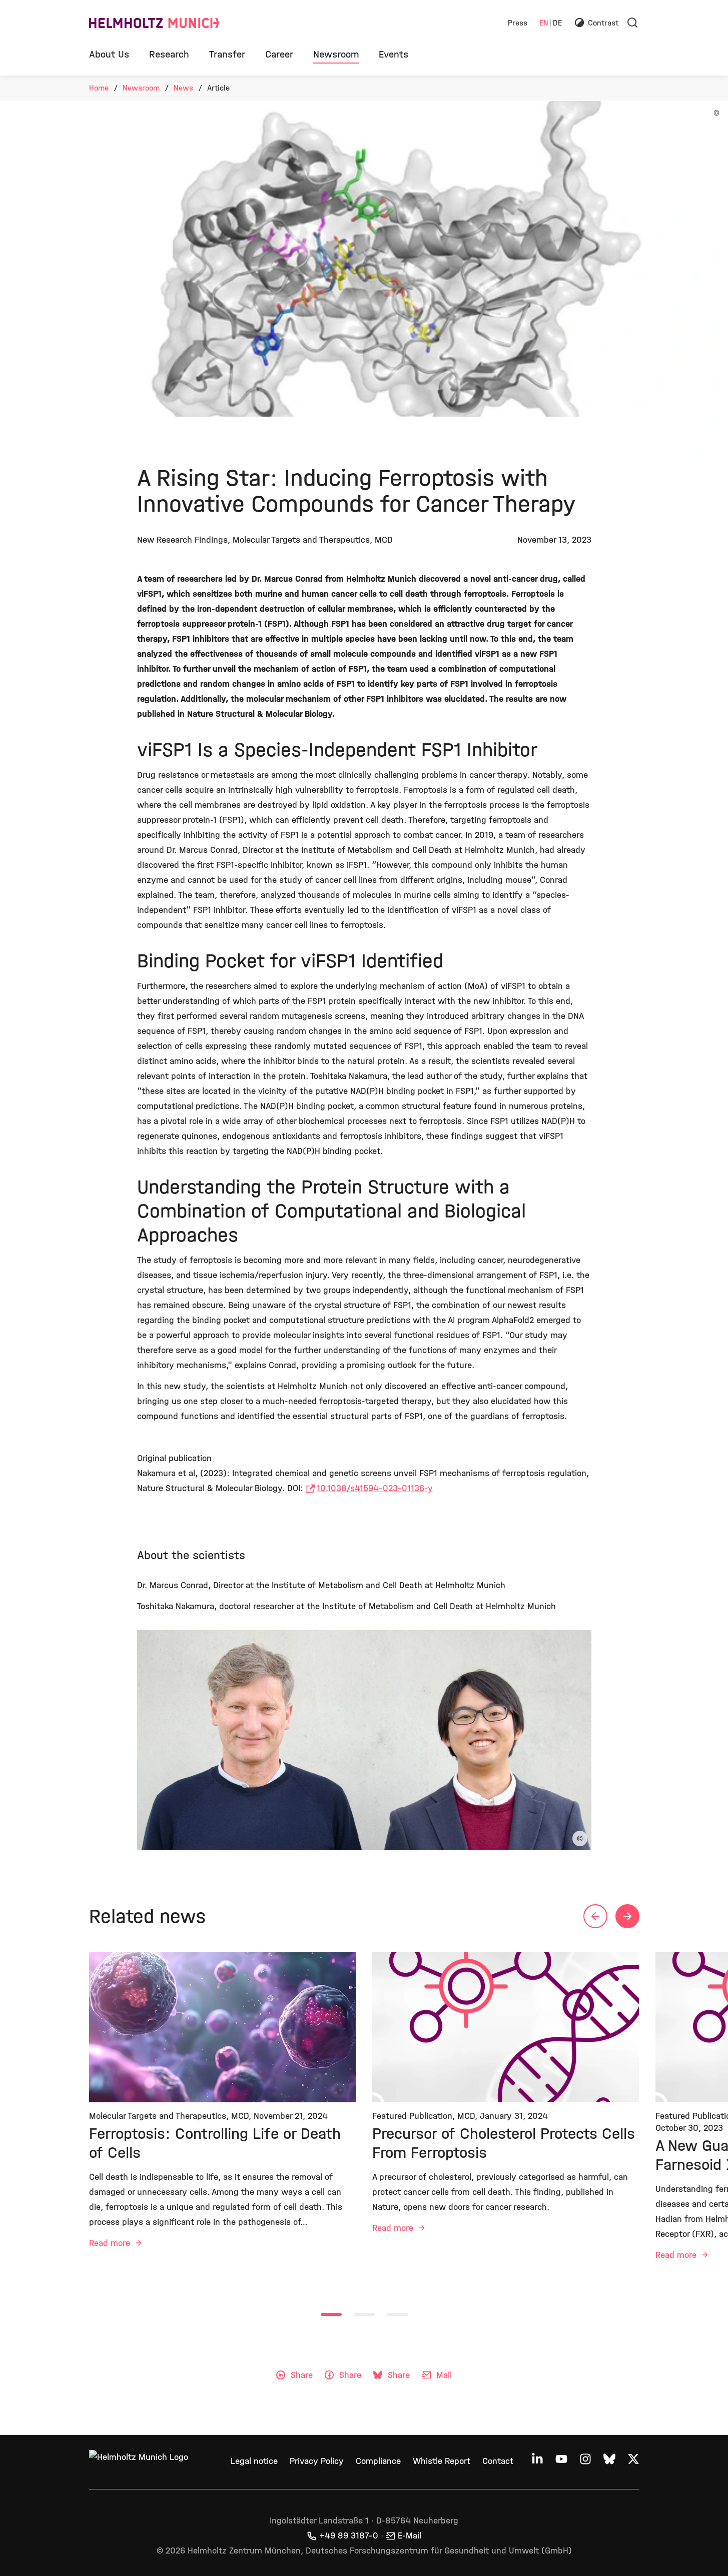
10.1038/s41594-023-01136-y (375, 1488)
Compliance (378, 2461)
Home (99, 88)
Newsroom (336, 54)
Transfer (227, 54)
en (544, 23)
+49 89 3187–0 (349, 2536)
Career (279, 54)
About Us (109, 54)
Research (169, 54)
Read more (111, 2243)
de (557, 23)
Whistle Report (442, 2461)
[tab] (331, 2314)
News (183, 88)
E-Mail (410, 2536)
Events (394, 54)
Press (518, 23)
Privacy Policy (317, 2461)
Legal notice (254, 2461)
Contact (498, 2461)
